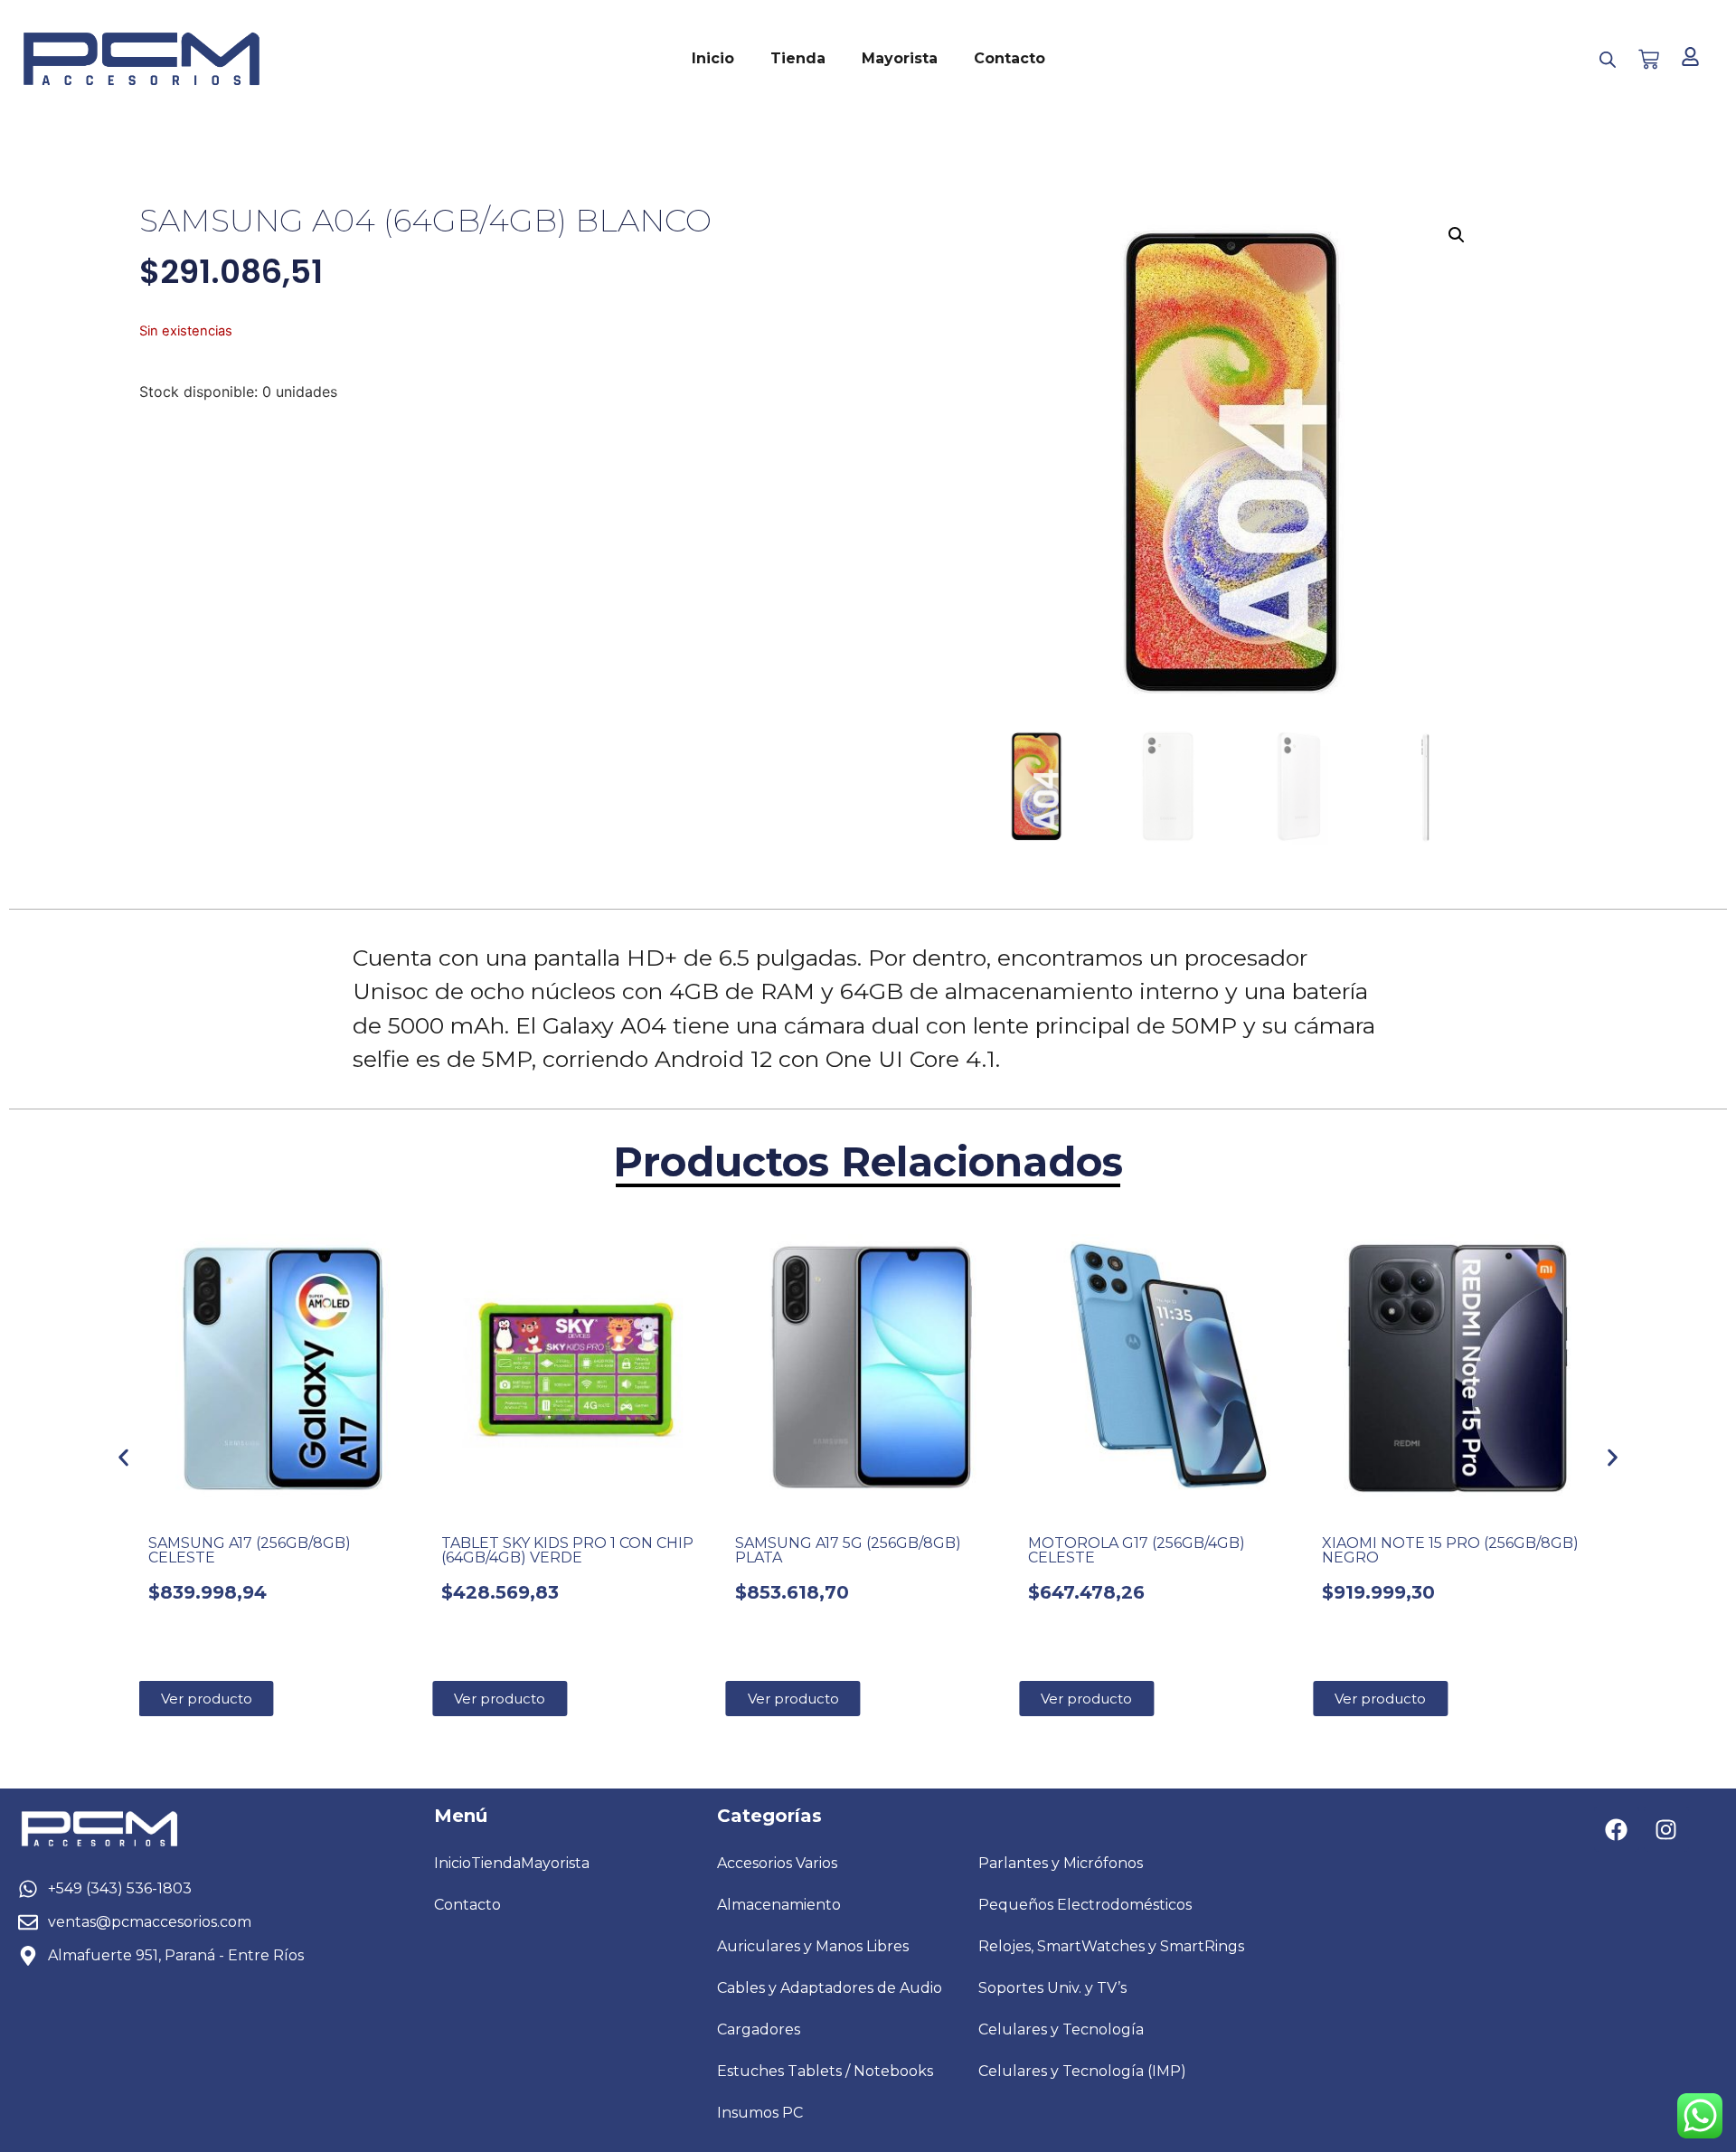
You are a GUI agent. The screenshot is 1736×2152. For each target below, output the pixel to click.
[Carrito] (1649, 59)
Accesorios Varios (777, 1863)
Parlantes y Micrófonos (1061, 1863)
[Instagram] (1666, 1829)
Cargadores (759, 2029)
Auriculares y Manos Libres (813, 1946)
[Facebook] (1617, 1829)
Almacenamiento (779, 1905)
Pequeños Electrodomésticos (1085, 1905)
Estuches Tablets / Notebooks (825, 2071)
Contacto (1010, 58)
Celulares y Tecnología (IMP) (1082, 2071)
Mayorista (900, 58)
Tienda (798, 58)
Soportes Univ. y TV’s (1052, 1988)
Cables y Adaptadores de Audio (830, 1988)
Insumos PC (760, 2113)
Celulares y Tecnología (1061, 2029)
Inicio (713, 58)
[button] (1457, 235)
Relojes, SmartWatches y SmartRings (1111, 1946)
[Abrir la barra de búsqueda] (1608, 59)
